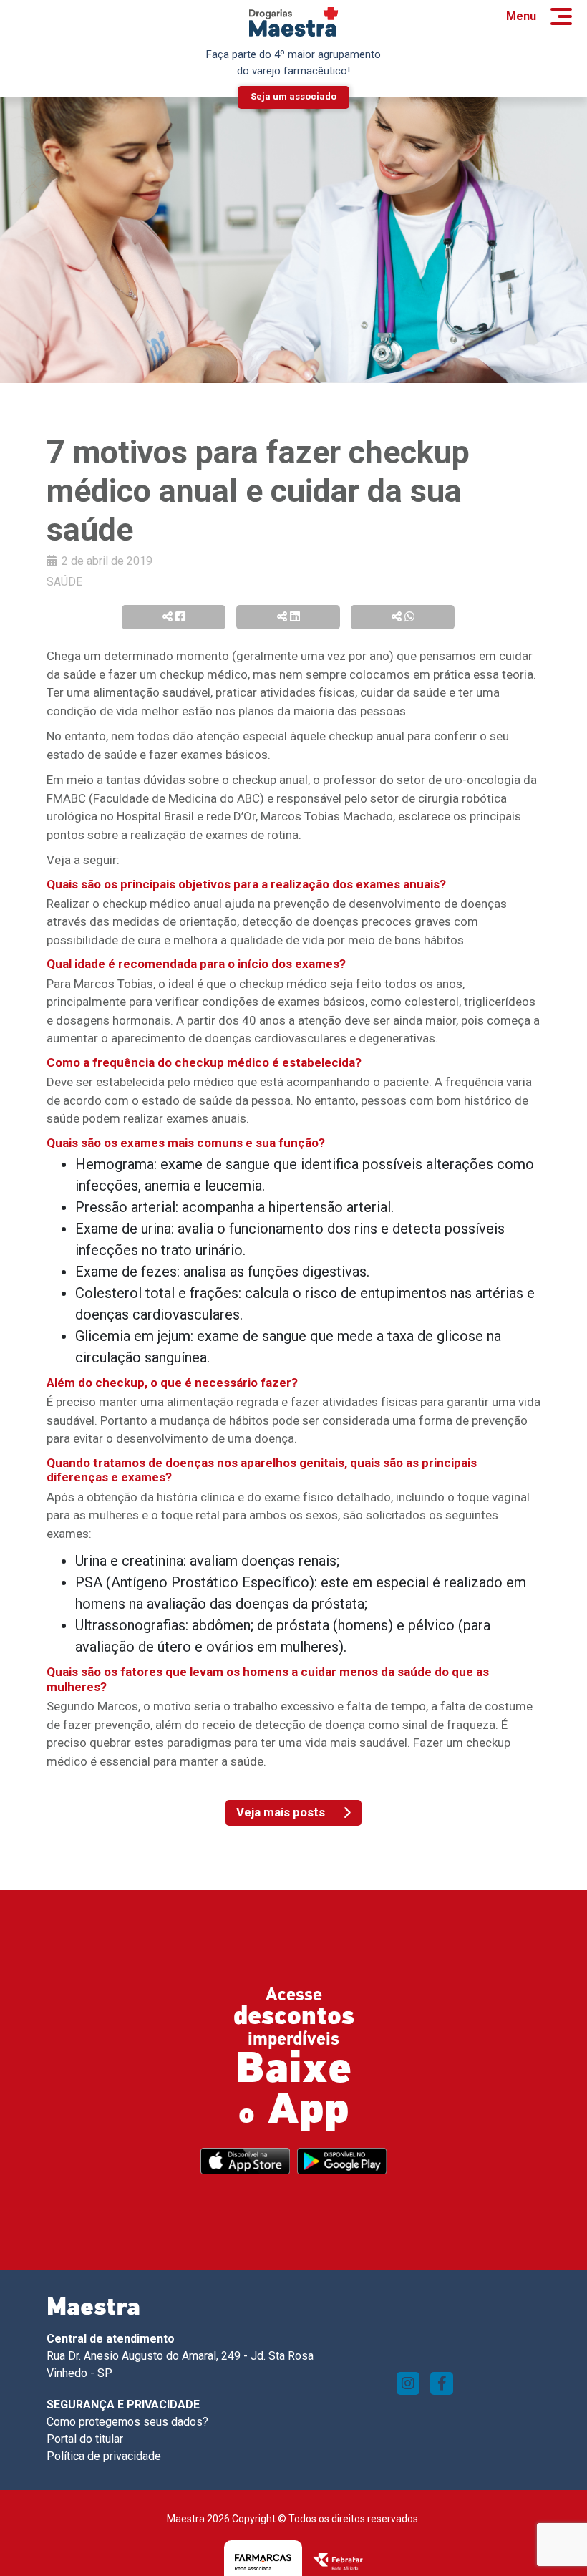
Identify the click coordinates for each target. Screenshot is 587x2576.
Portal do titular (85, 2439)
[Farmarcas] (263, 2561)
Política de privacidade (104, 2456)
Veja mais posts (281, 1812)
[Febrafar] (338, 2561)
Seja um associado (293, 96)
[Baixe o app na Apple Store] (245, 2161)
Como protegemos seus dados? (127, 2422)
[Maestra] (294, 22)
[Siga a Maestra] (408, 2383)
